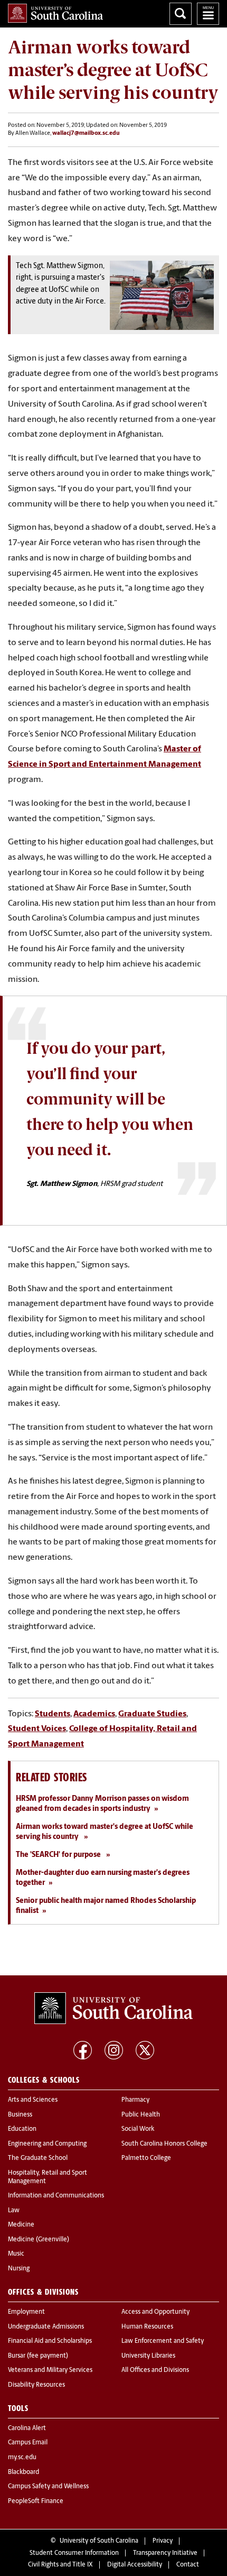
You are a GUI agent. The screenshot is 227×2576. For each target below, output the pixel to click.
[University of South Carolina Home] (55, 13)
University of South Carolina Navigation (208, 14)
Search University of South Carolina (181, 14)
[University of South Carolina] (113, 2008)
